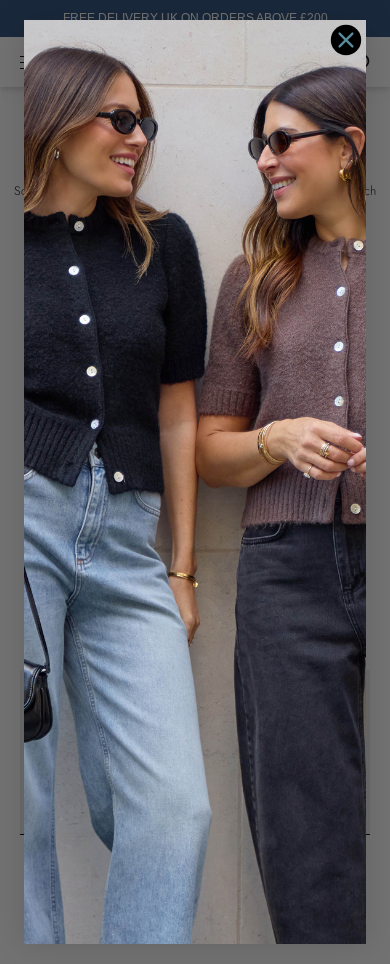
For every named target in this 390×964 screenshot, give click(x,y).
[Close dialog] (346, 40)
